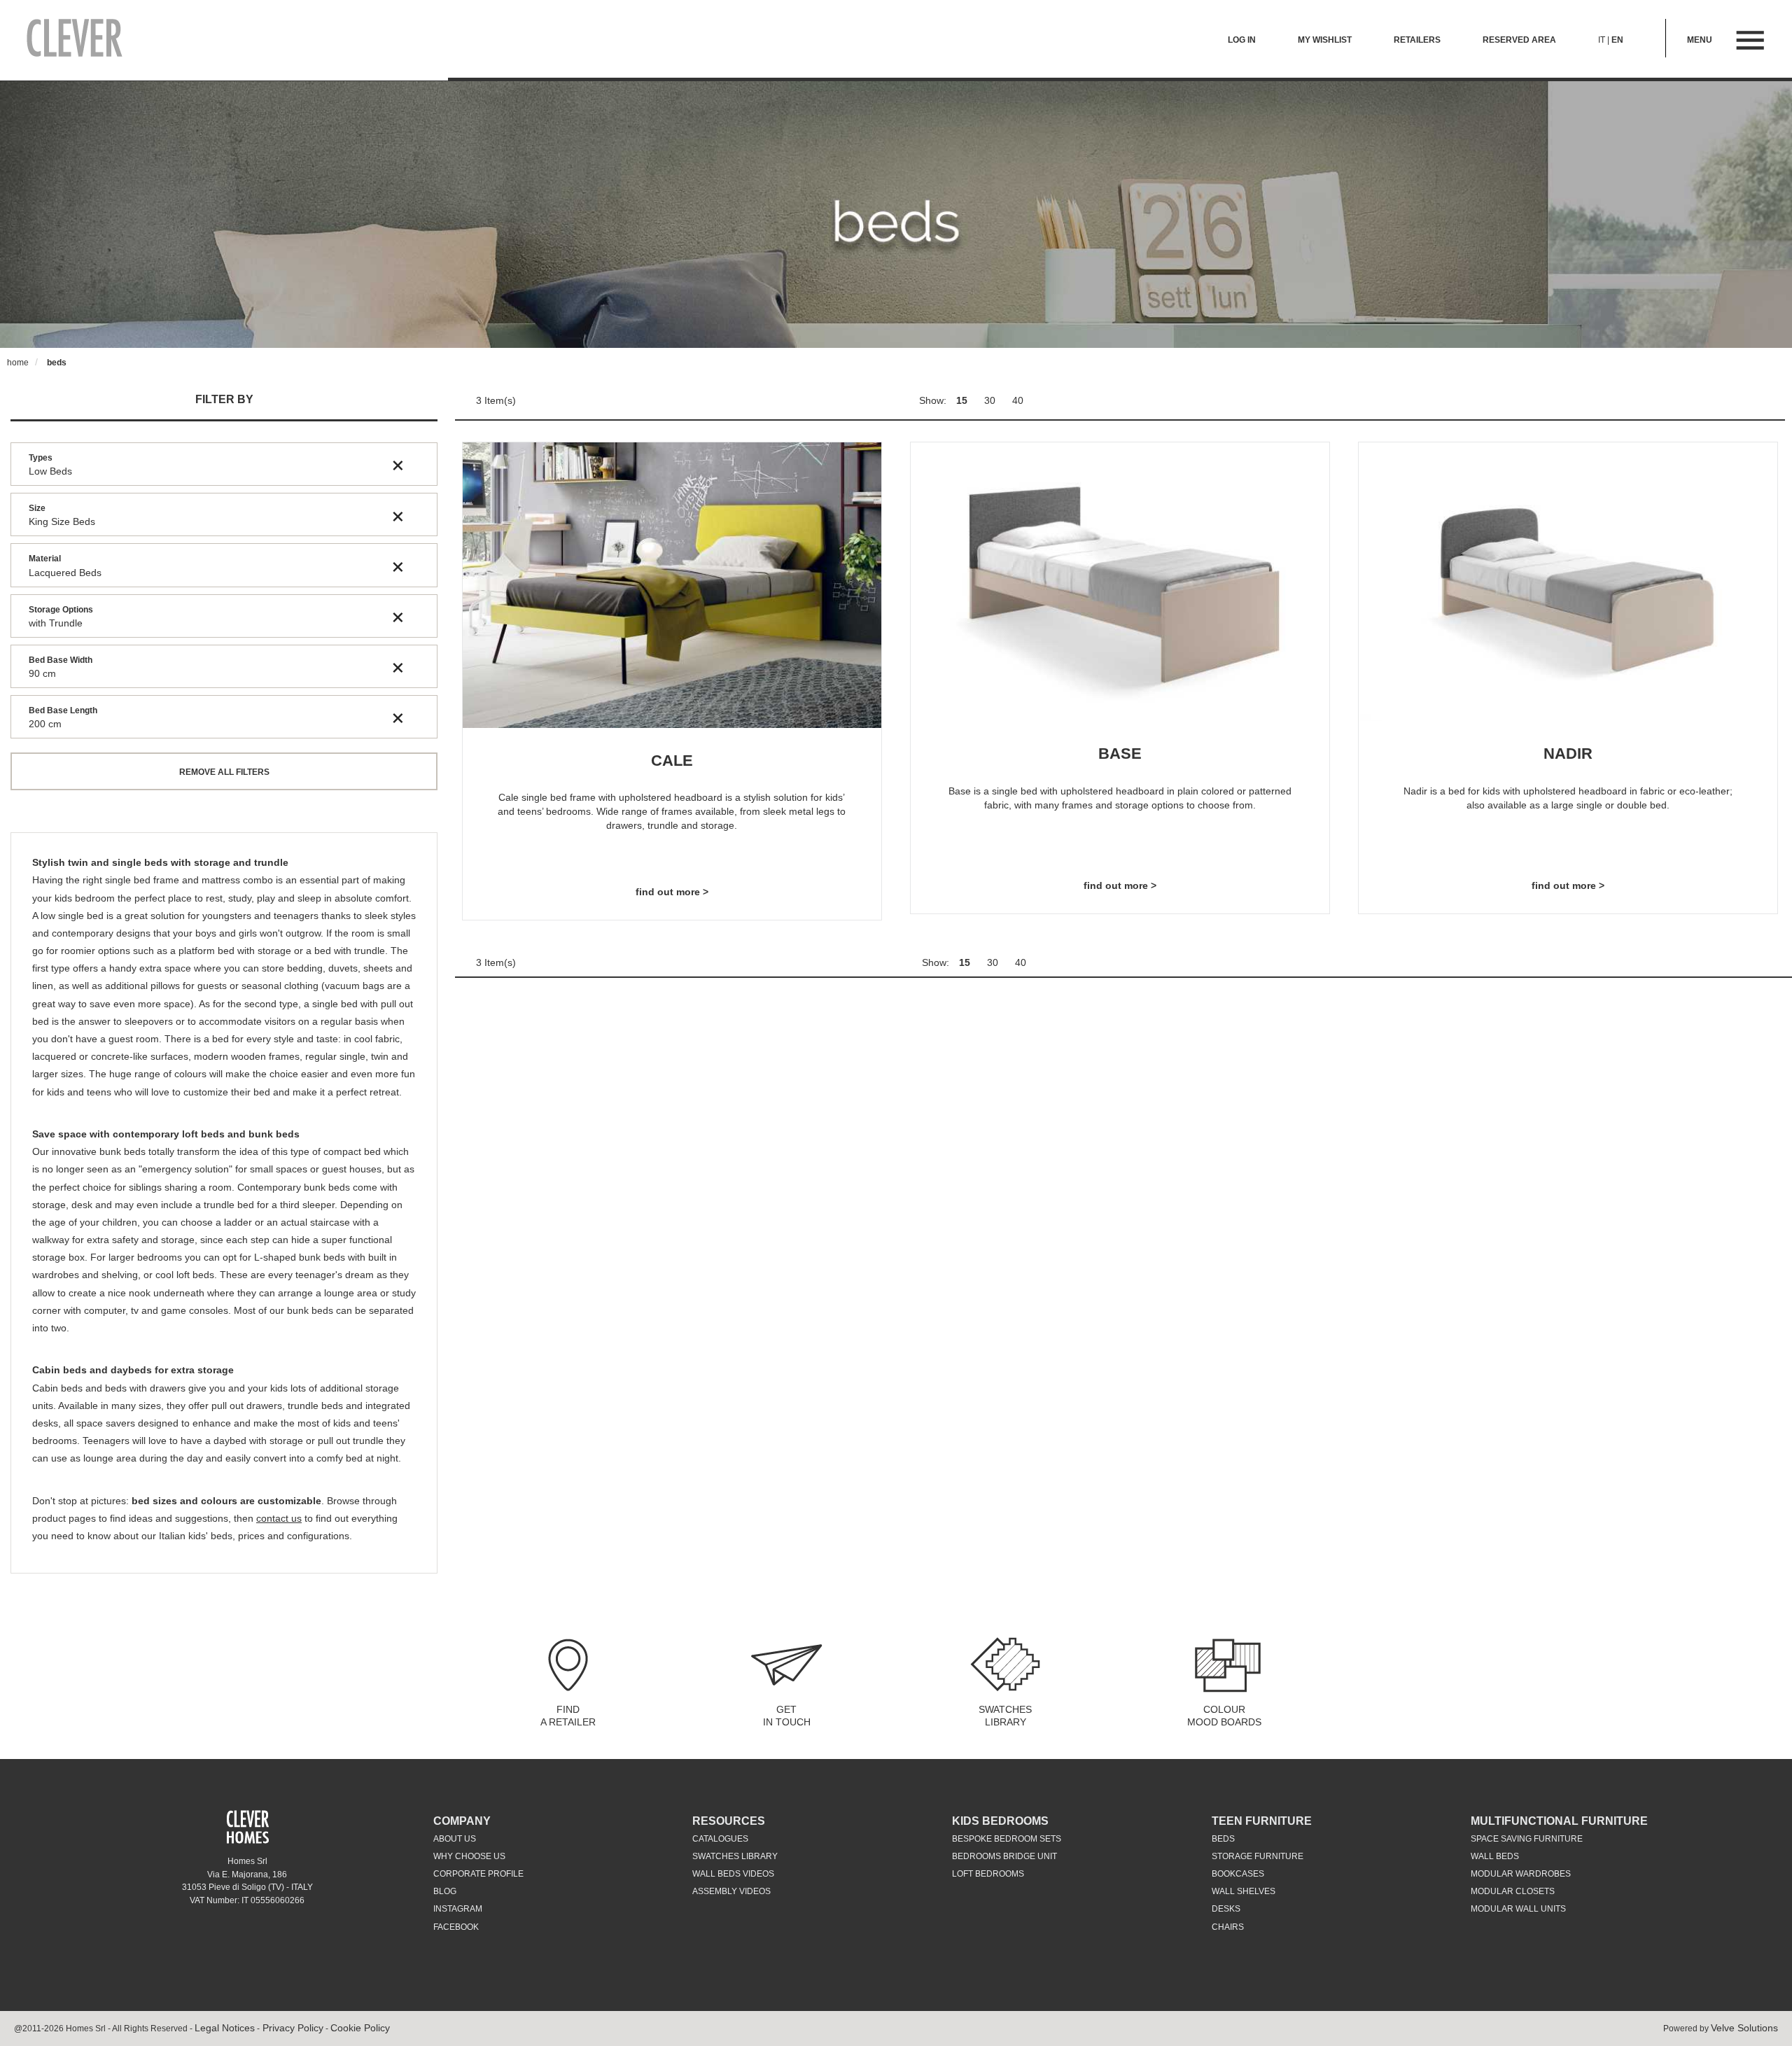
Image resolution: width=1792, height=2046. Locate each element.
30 (991, 400)
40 (1018, 400)
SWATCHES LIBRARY (1005, 1716)
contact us (279, 1518)
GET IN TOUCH (787, 1716)
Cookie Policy (360, 2028)
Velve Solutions (1744, 2028)
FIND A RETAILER (568, 1716)
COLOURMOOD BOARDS (1224, 1716)
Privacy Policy (292, 2028)
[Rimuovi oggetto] (398, 465)
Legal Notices (225, 2028)
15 (963, 400)
